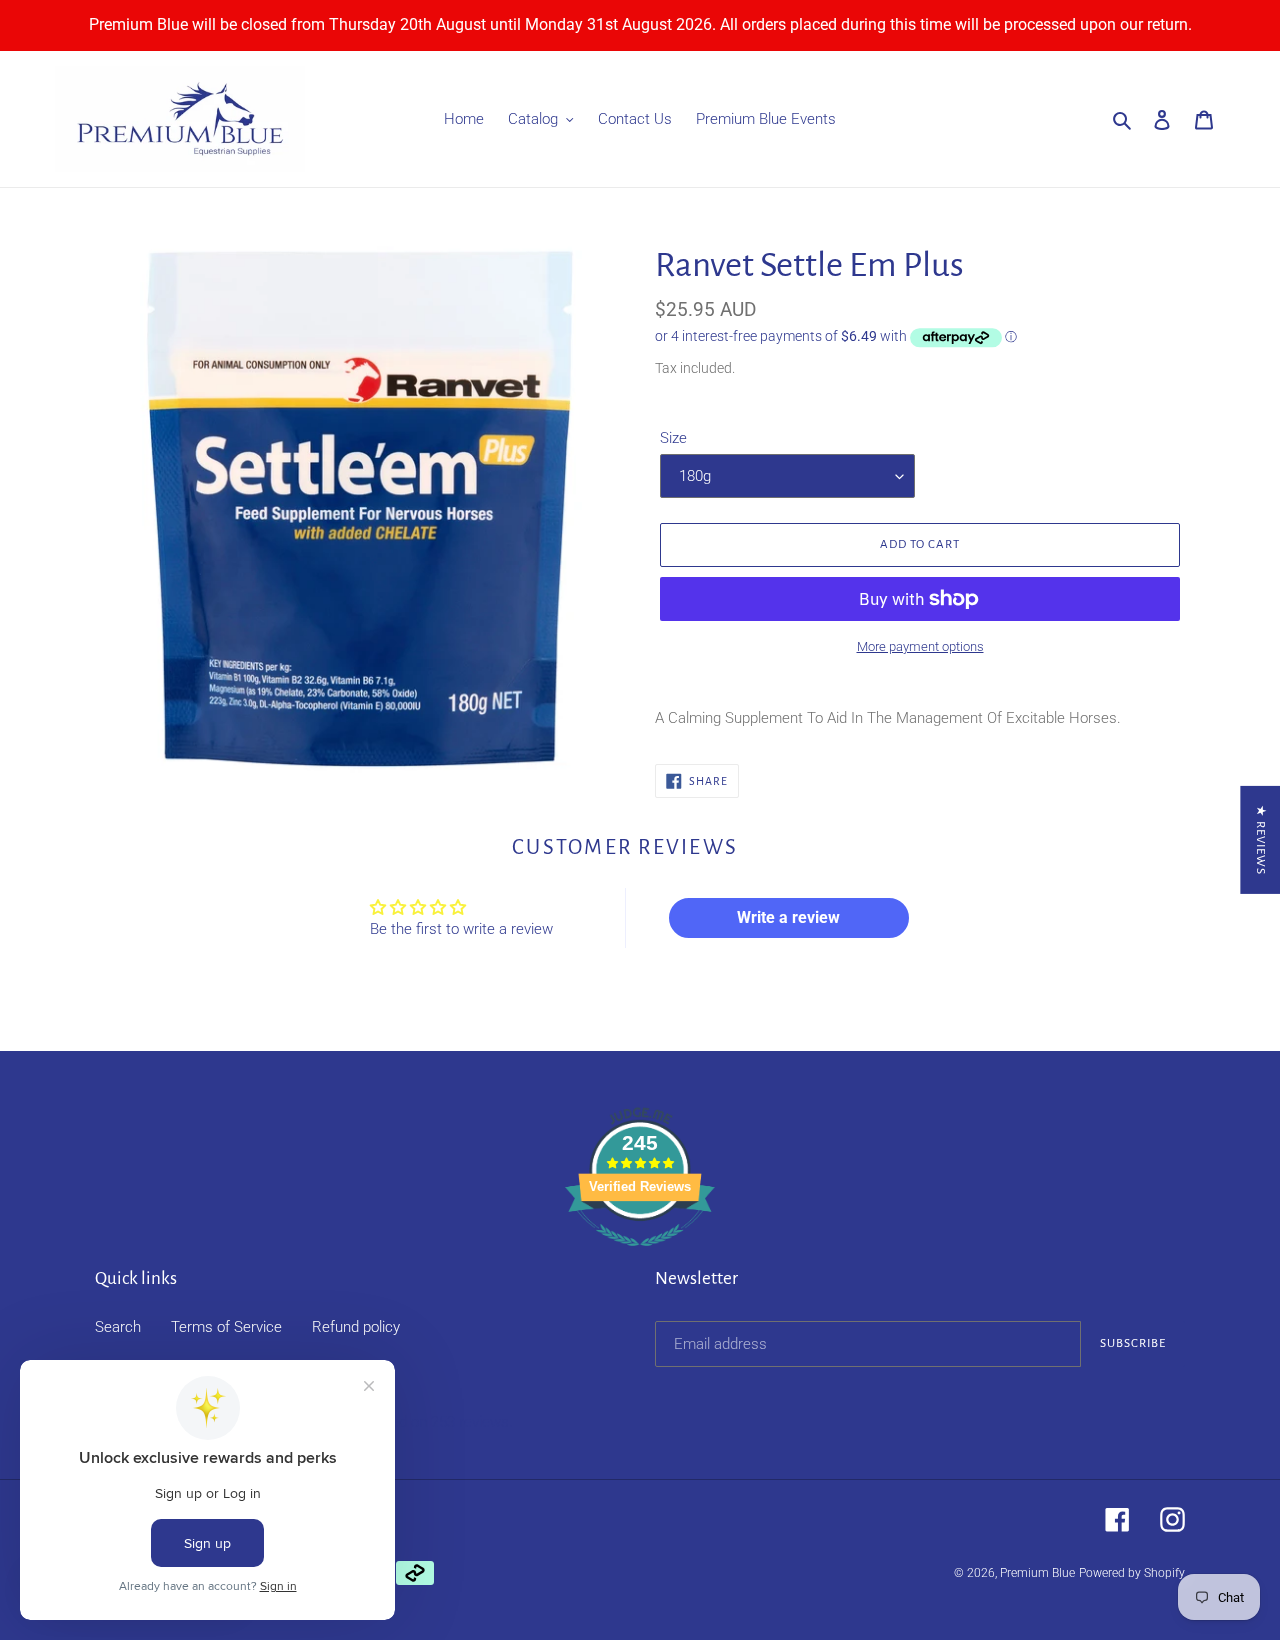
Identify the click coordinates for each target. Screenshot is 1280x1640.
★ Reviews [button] (1260, 840)
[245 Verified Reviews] (640, 1257)
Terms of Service (226, 1327)
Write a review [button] (788, 917)
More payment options (920, 646)
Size (673, 438)
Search (118, 1327)
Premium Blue (1037, 1573)
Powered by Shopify (1132, 1573)
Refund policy (356, 1327)
